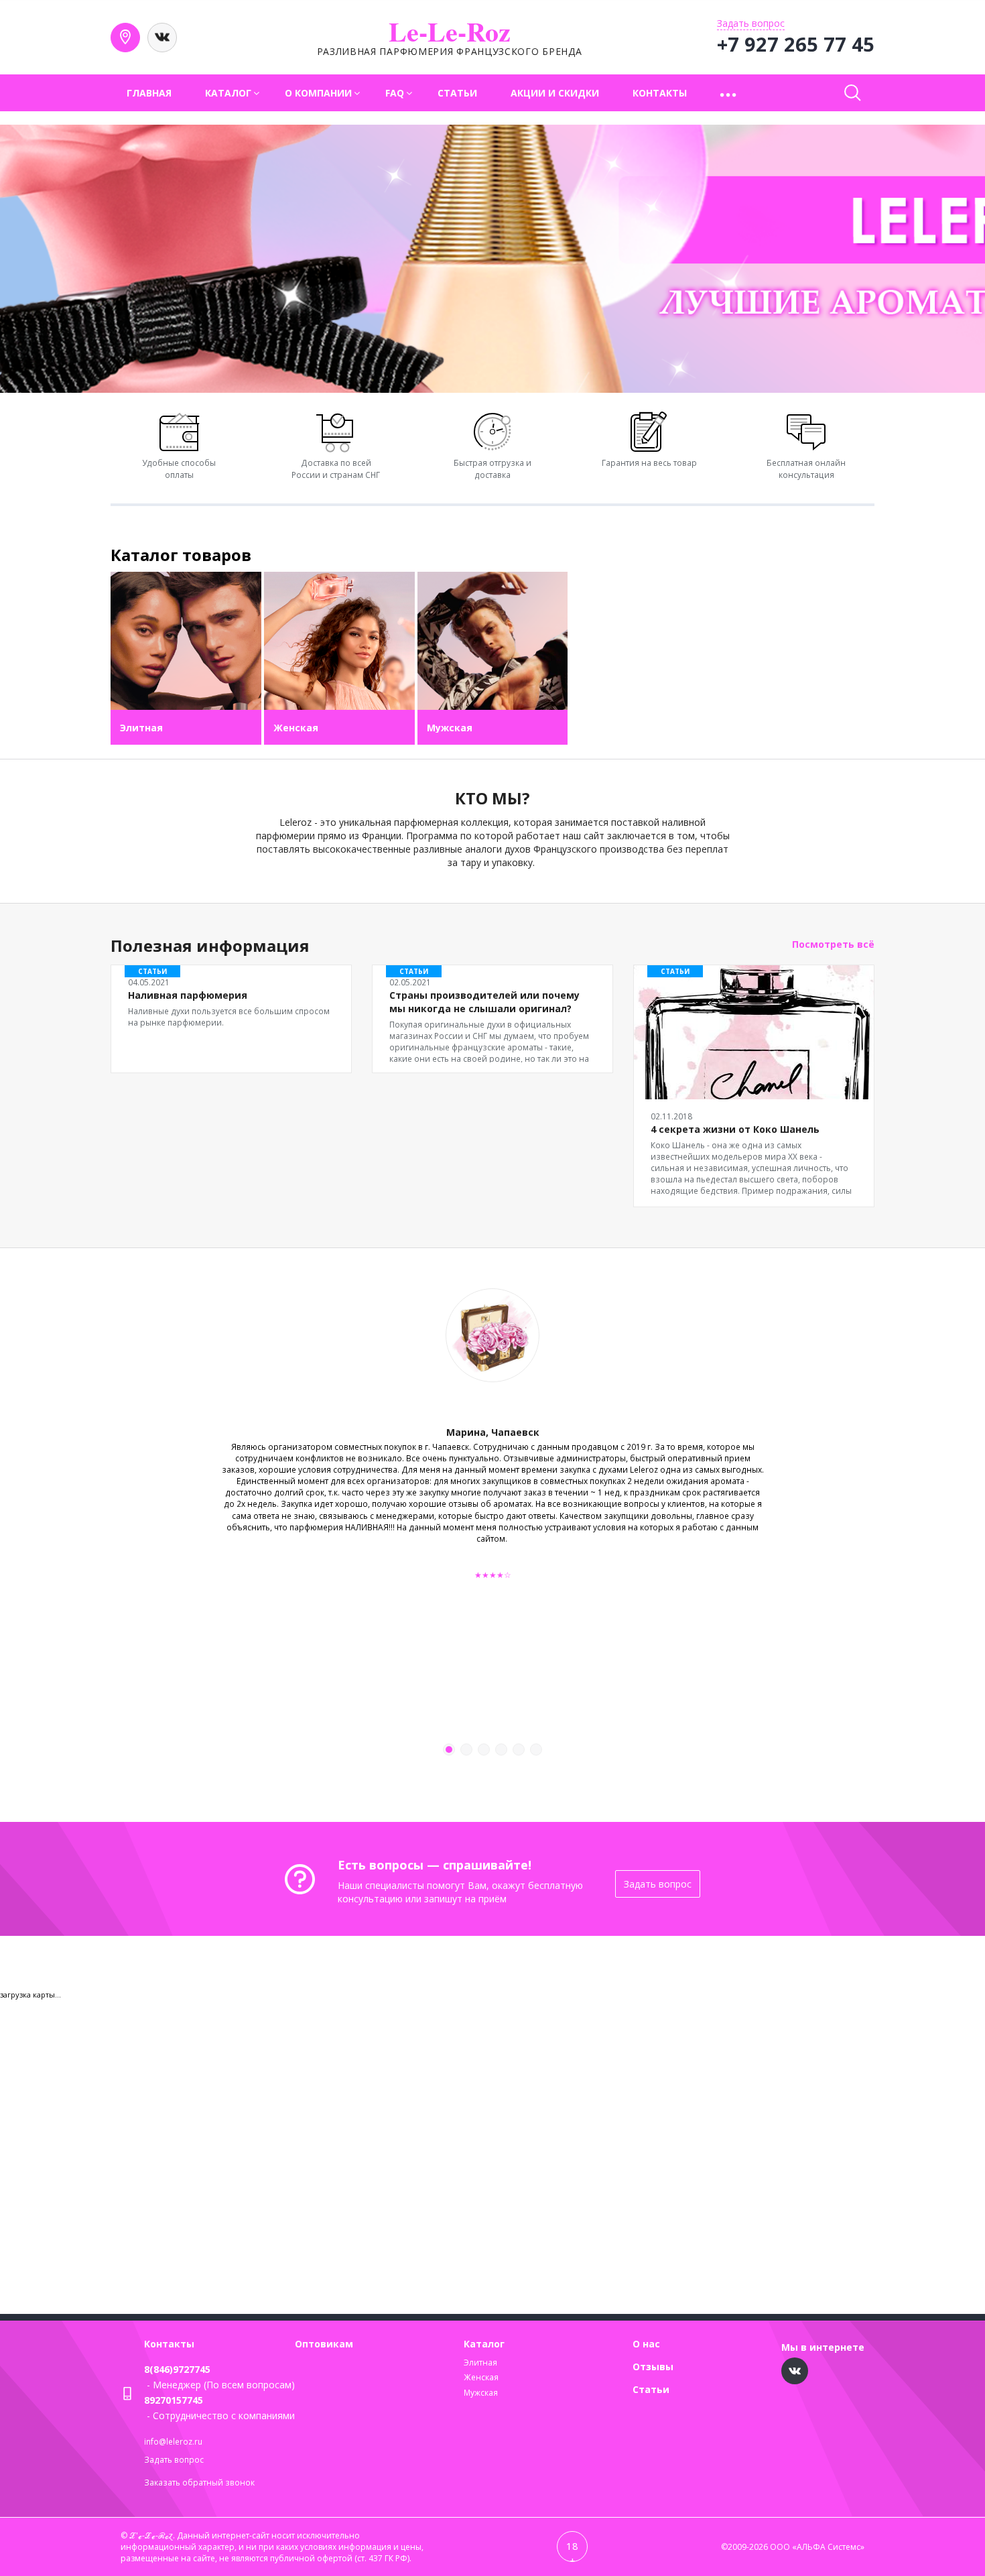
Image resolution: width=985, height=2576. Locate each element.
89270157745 (174, 2400)
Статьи (457, 93)
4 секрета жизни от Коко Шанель (735, 1129)
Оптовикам (324, 2344)
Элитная (480, 2363)
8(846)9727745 (177, 2369)
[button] (729, 93)
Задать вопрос (658, 1884)
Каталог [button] (228, 93)
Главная (149, 93)
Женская (481, 2377)
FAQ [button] (395, 93)
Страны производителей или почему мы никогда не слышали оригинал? (484, 1002)
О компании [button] (318, 93)
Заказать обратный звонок (199, 2482)
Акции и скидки (555, 93)
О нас (646, 2344)
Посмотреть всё (833, 944)
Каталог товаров (181, 555)
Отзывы (653, 2367)
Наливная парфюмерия (188, 995)
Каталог (484, 2344)
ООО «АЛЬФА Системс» (817, 2547)
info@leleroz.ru (173, 2442)
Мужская (481, 2393)
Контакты (660, 93)
